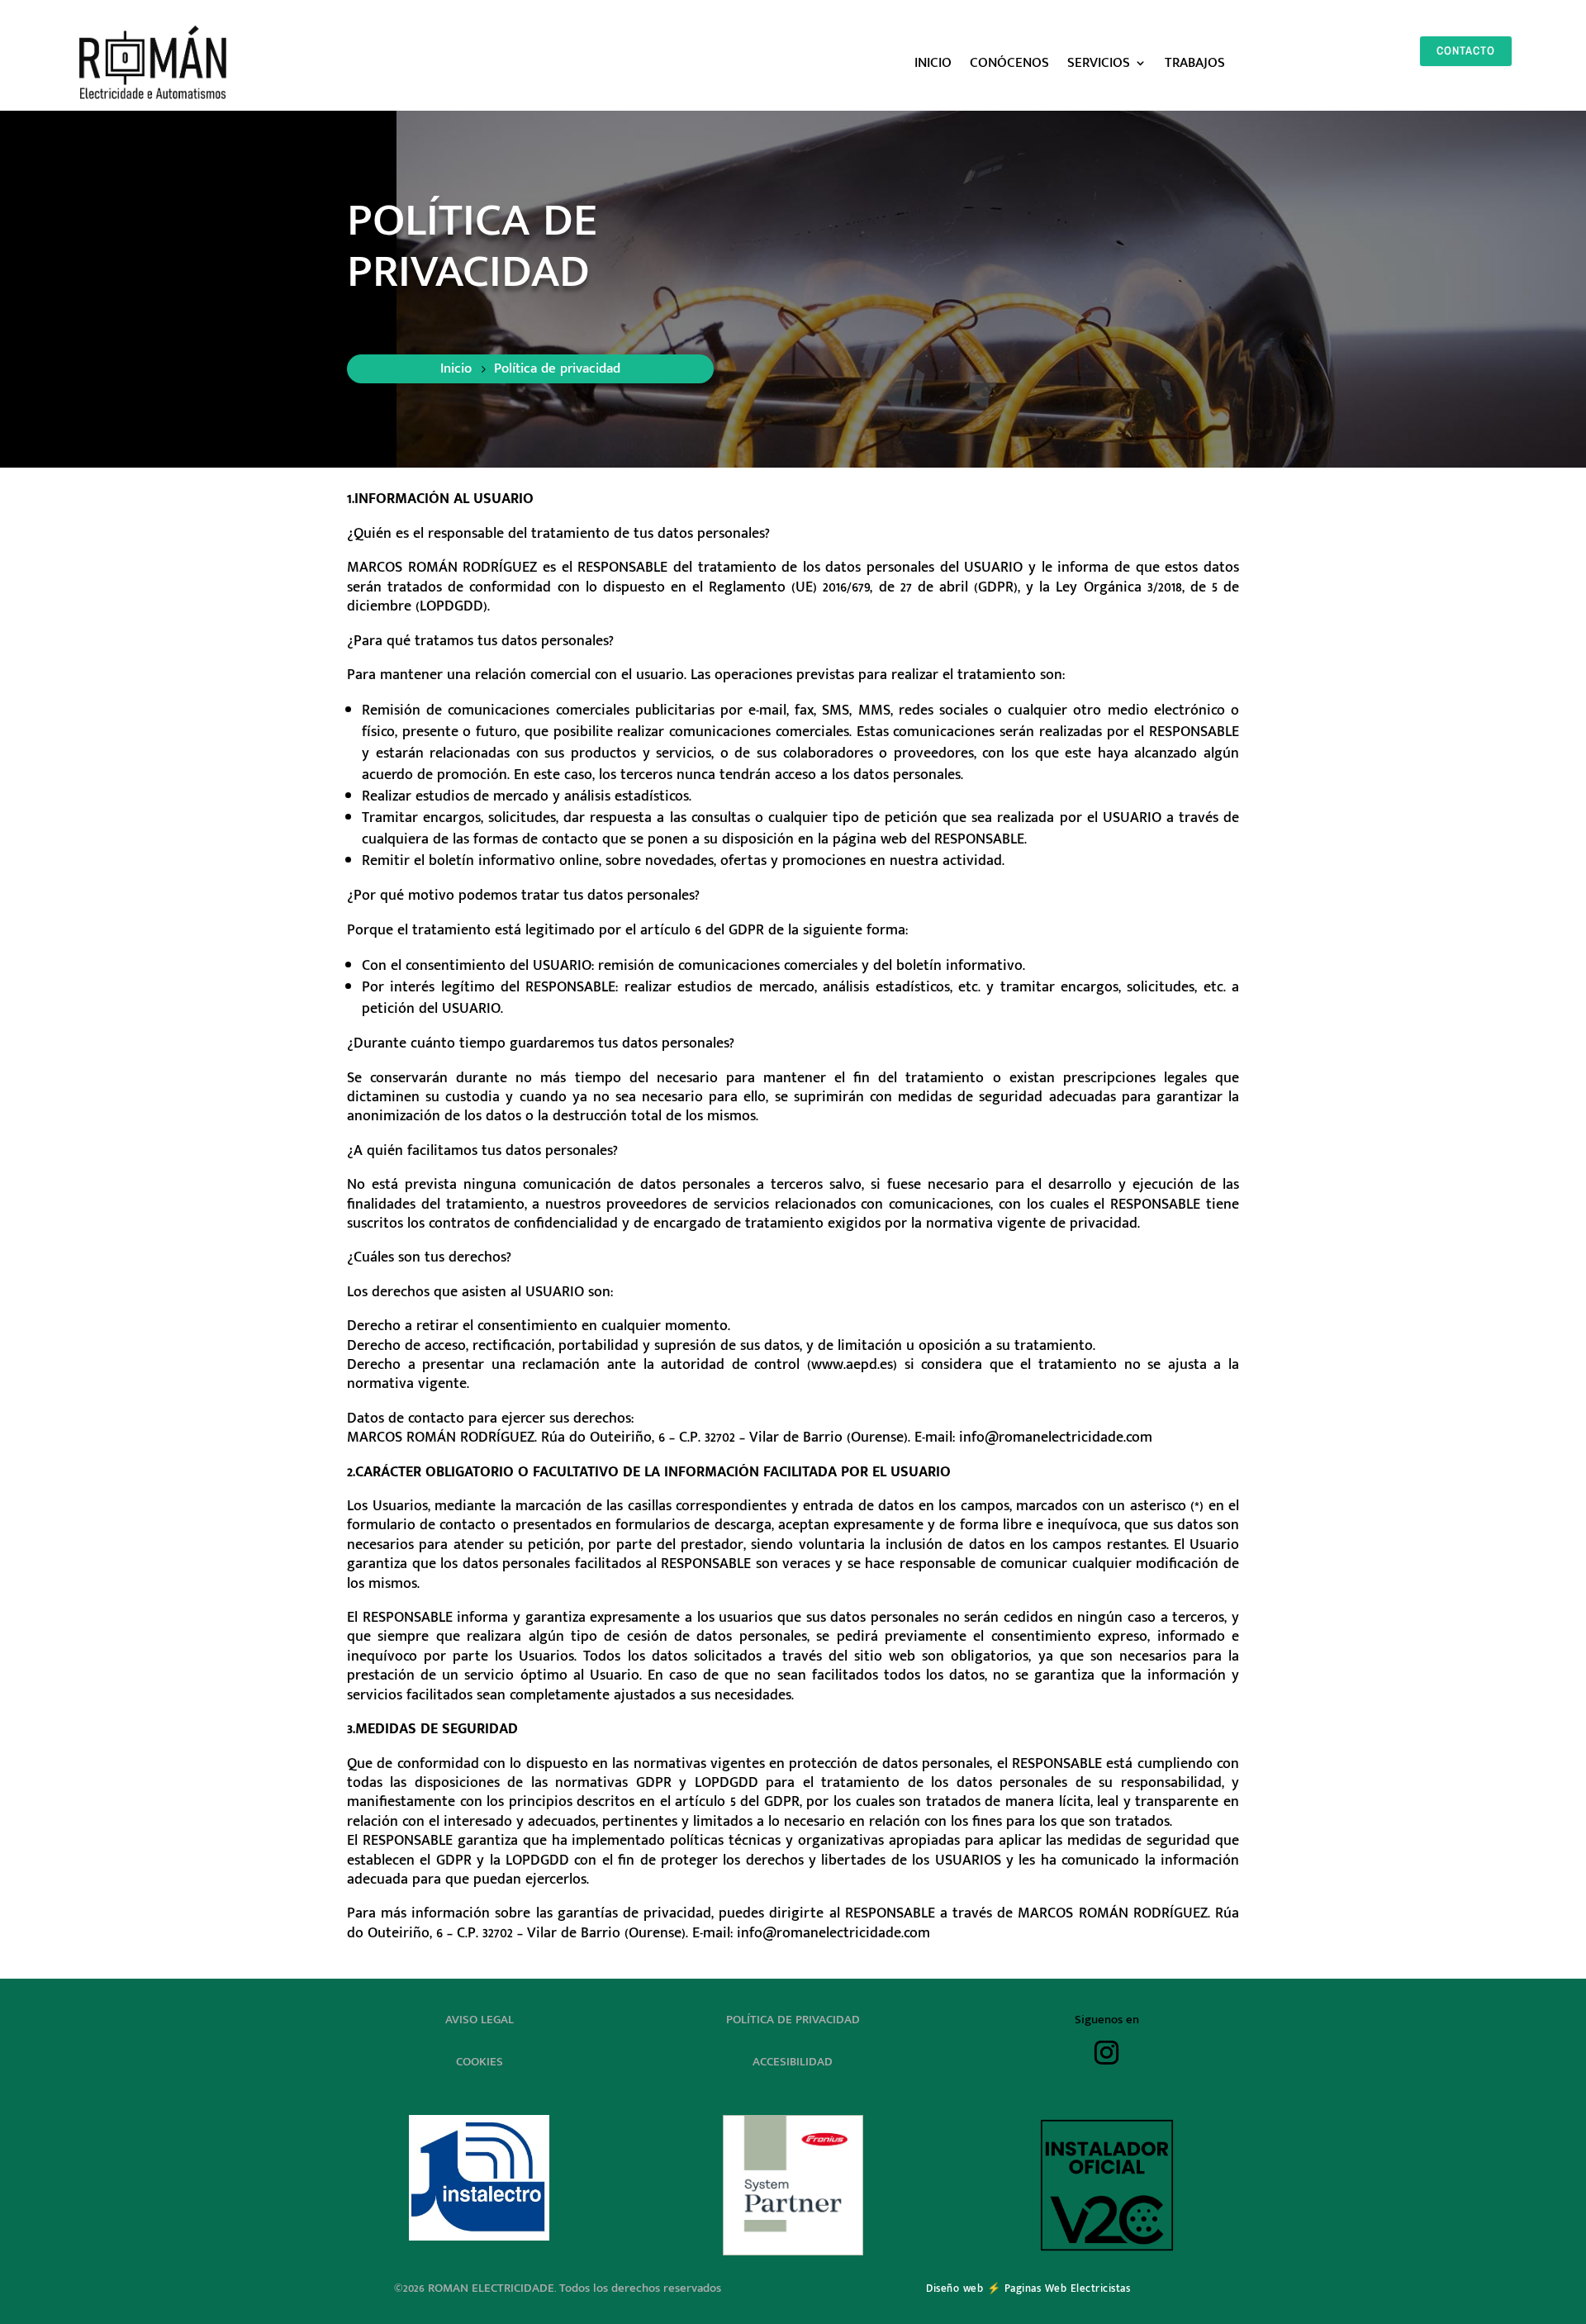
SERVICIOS (1099, 63)
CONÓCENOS (1009, 63)
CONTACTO (1466, 50)
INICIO (933, 63)
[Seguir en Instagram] (1107, 2053)
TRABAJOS (1195, 63)
